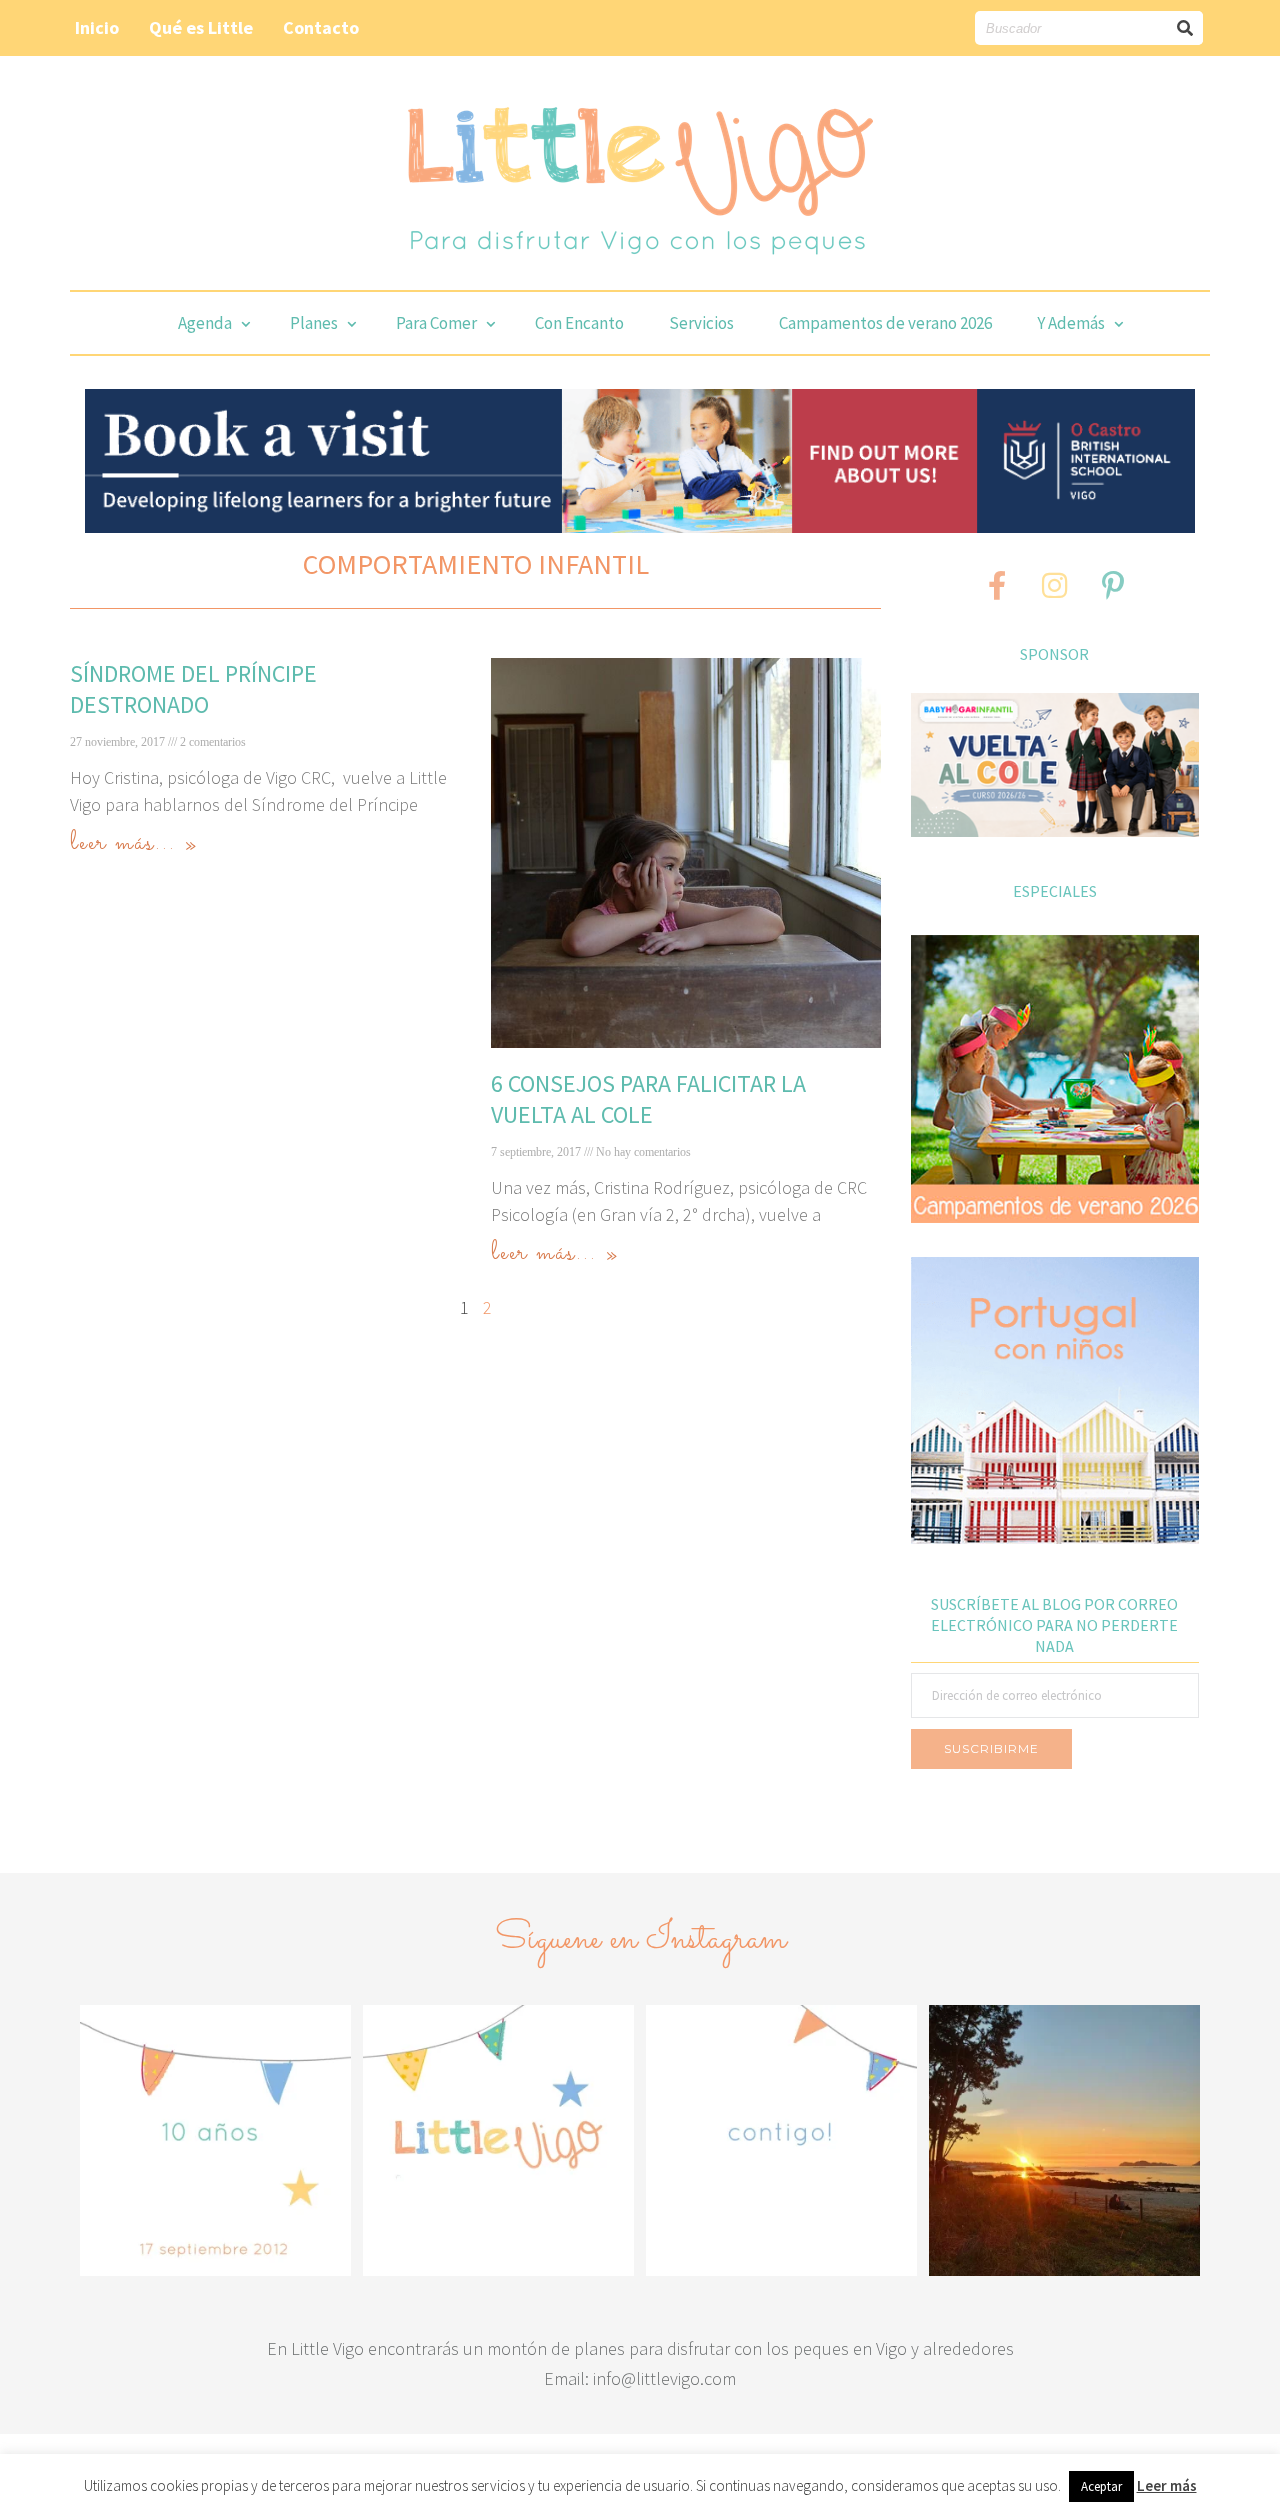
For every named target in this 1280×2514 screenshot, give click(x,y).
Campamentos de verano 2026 (885, 323)
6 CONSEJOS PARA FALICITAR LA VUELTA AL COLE (648, 1099)
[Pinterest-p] (1113, 585)
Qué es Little (201, 27)
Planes (314, 323)
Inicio (97, 27)
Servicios (701, 323)
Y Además (1071, 323)
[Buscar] (1186, 28)
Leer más (1167, 2485)
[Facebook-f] (997, 585)
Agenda (205, 323)
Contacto (321, 27)
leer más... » (134, 843)
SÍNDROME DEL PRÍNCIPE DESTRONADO (193, 689)
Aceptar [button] (1101, 2486)
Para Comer (436, 323)
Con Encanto (579, 323)
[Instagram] (1055, 585)
